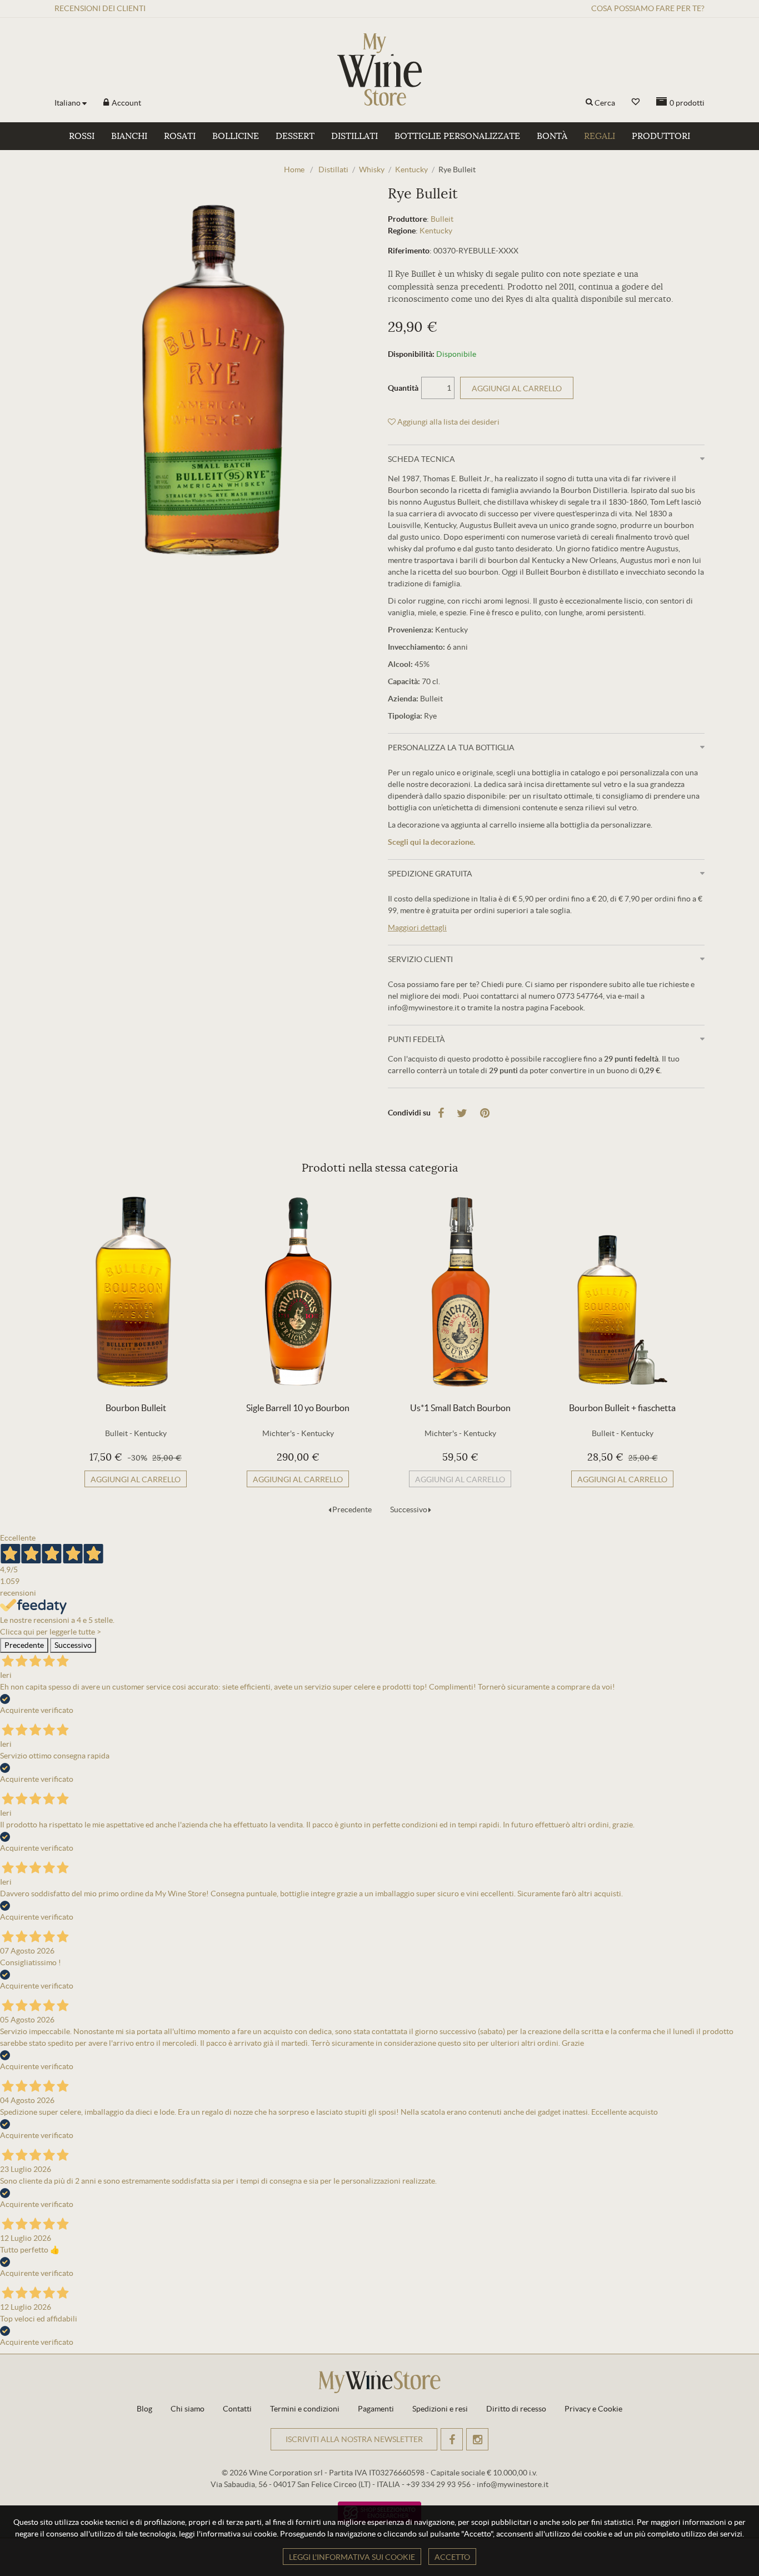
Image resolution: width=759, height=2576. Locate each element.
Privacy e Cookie (593, 2409)
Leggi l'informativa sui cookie (352, 2557)
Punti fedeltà (416, 1039)
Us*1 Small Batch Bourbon (460, 1408)
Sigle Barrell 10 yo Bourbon (298, 1408)
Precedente (352, 1509)
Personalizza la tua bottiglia (451, 748)
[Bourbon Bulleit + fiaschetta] (622, 1292)
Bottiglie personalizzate (457, 136)
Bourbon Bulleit (136, 1408)
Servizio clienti (420, 959)
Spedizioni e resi (440, 2409)
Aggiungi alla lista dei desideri (448, 422)
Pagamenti (376, 2409)
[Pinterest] (485, 1113)
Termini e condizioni (305, 2409)
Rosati (180, 136)
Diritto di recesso (516, 2409)
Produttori (661, 136)
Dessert (295, 136)
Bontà (552, 136)
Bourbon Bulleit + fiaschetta (622, 1408)
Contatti (237, 2409)
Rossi (82, 136)
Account (126, 103)
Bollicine (236, 136)
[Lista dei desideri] (636, 102)
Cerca (605, 103)
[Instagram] (477, 2439)
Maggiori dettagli (417, 928)
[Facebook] (441, 1113)
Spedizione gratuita (430, 874)
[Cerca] (589, 103)
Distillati (354, 136)
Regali (600, 136)
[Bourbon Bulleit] (136, 1292)
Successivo (409, 1509)
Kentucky (436, 231)
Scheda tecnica (421, 459)
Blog (144, 2409)
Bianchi (129, 136)
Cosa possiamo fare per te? (648, 8)
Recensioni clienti (100, 8)
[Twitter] (462, 1113)
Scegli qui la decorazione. (431, 842)
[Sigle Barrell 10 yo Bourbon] (298, 1292)
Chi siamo (188, 2409)
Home (294, 170)
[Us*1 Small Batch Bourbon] (460, 1292)
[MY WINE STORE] (379, 69)
